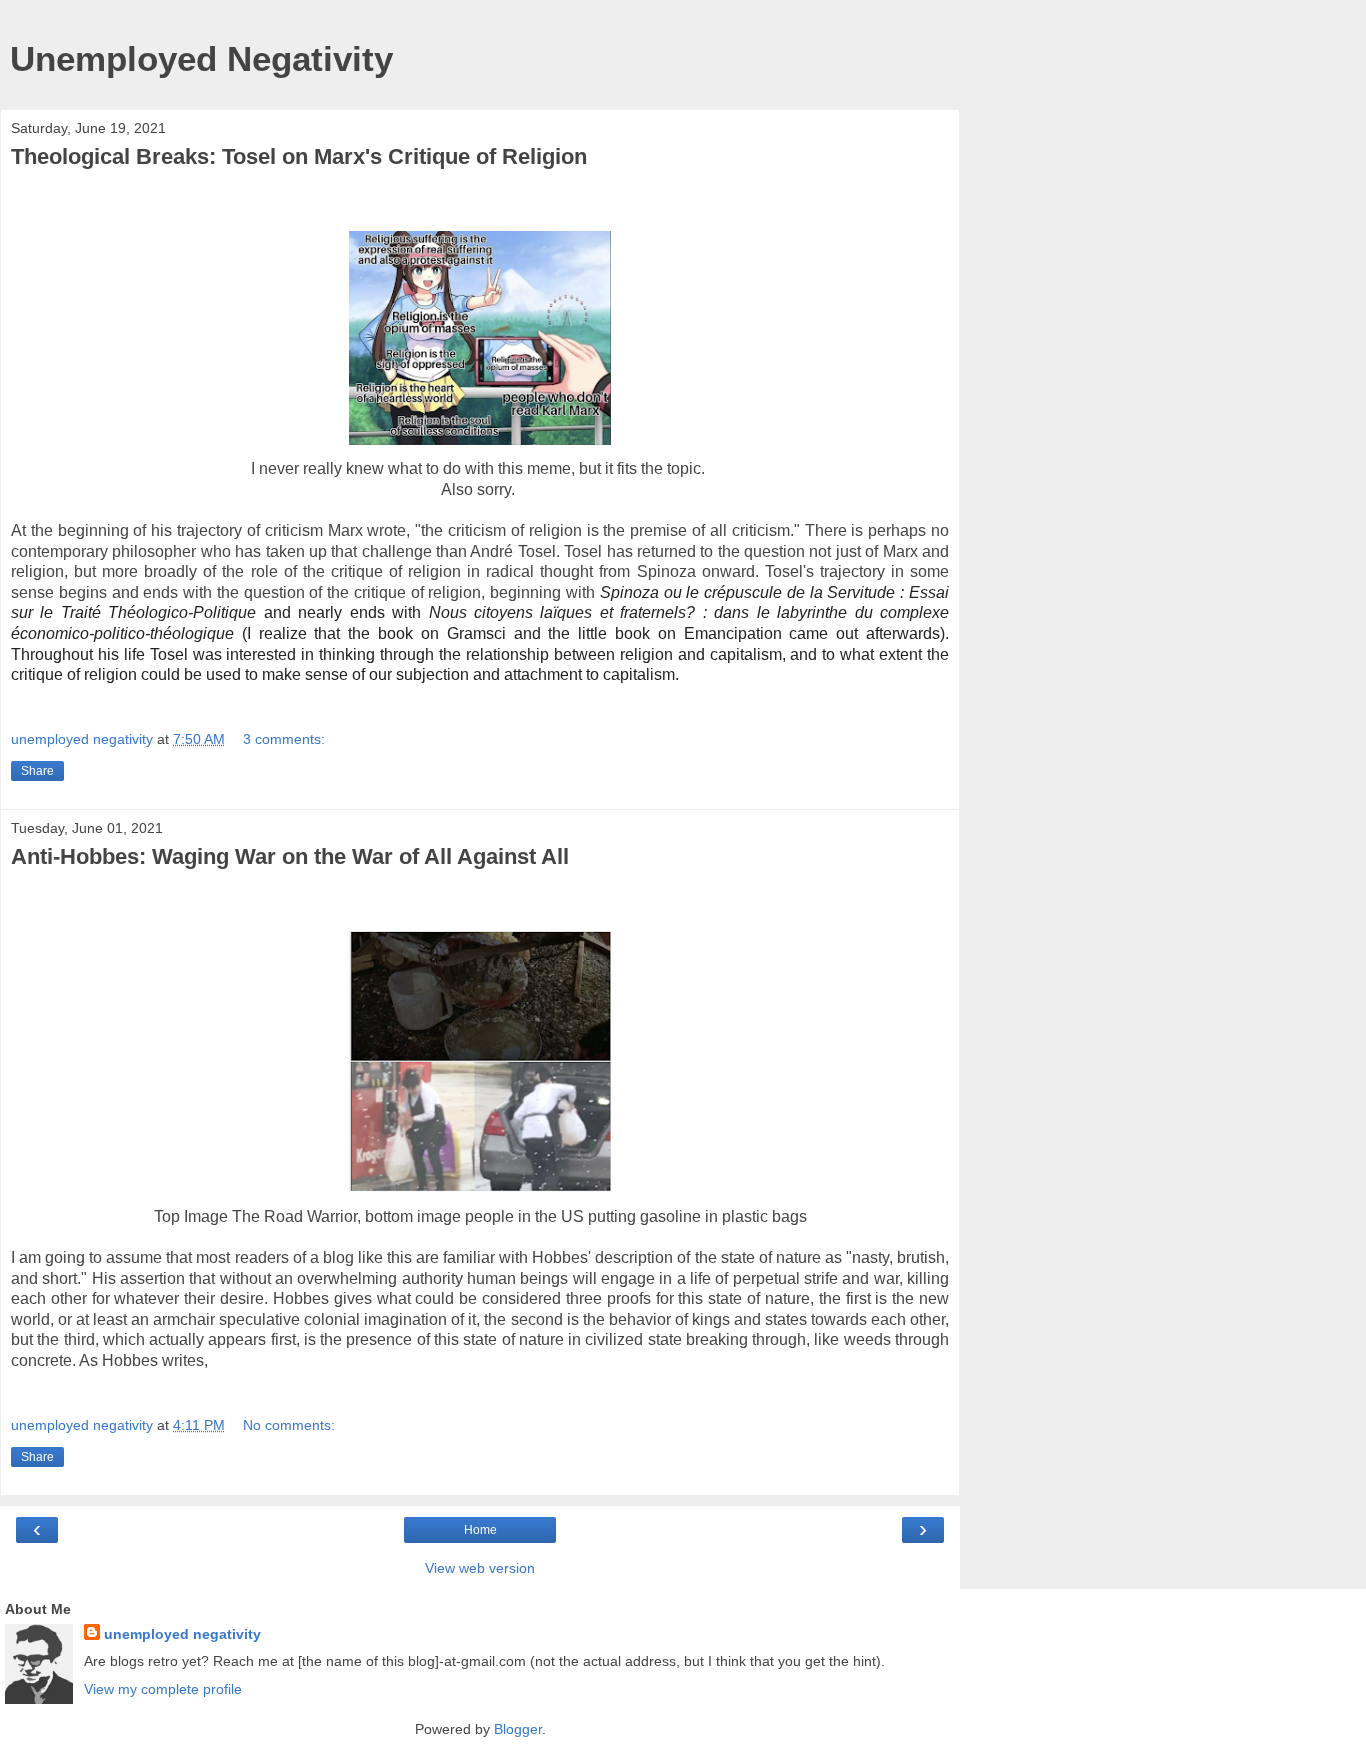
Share (37, 771)
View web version (480, 1568)
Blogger (518, 1729)
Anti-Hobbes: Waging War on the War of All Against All (290, 856)
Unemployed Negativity (201, 59)
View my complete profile (163, 1689)
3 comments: (284, 739)
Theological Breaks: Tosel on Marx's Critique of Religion (299, 156)
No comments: (289, 1425)
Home (480, 1530)
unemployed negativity (182, 1634)
